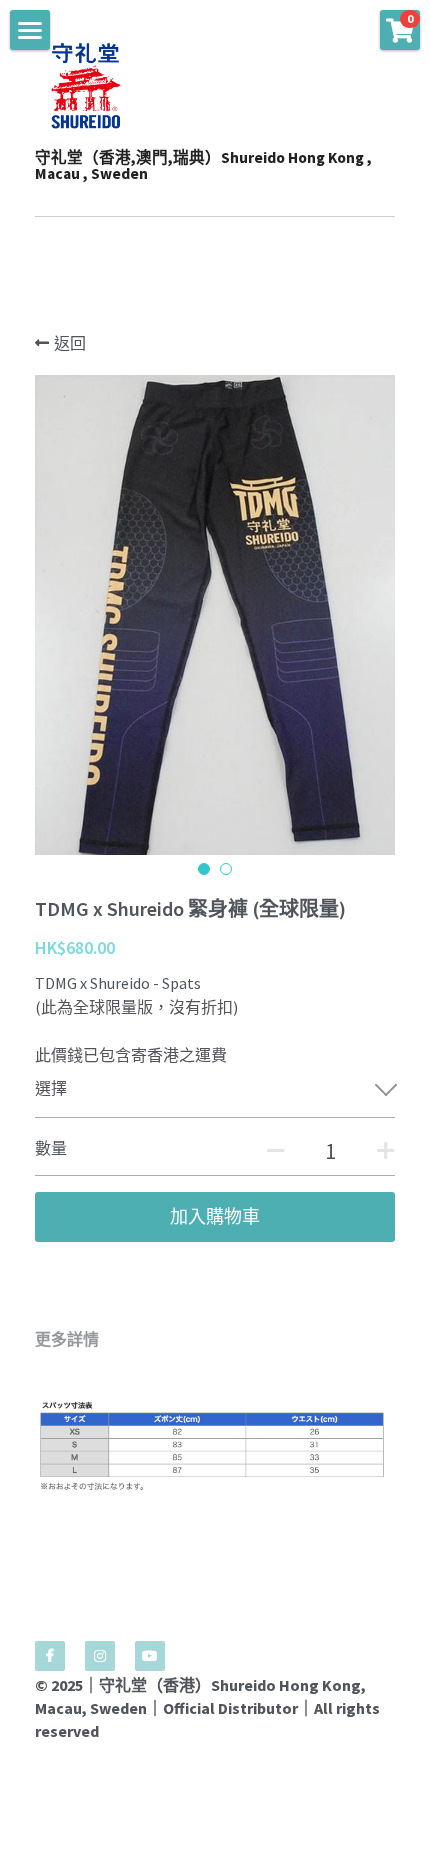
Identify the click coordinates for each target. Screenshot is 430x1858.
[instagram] (100, 1656)
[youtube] (150, 1656)
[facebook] (50, 1656)
